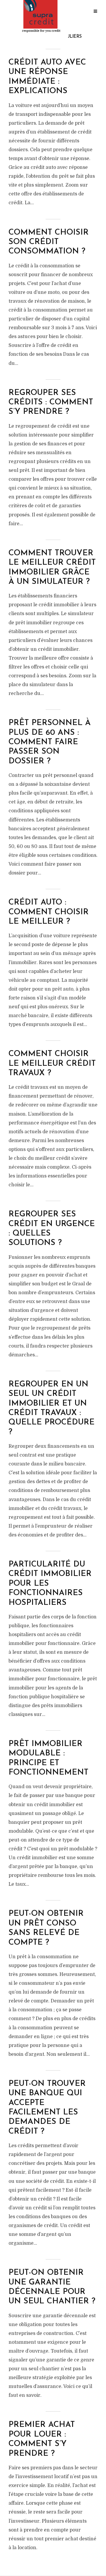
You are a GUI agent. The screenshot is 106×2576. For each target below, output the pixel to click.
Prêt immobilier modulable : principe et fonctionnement (48, 1758)
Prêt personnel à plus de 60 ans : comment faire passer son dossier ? (50, 742)
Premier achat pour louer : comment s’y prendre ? (42, 2439)
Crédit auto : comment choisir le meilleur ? (49, 912)
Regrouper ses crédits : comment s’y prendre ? (51, 403)
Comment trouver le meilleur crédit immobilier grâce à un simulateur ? (52, 568)
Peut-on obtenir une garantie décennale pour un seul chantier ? (52, 2287)
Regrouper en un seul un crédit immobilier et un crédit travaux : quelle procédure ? (52, 1408)
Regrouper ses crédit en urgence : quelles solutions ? (52, 1229)
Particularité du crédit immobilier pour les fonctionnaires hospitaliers (50, 1584)
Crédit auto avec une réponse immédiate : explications (47, 77)
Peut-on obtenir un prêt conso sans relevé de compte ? (46, 1928)
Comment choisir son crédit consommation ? (49, 242)
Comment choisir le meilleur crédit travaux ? (52, 1064)
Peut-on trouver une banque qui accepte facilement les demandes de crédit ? (47, 2108)
